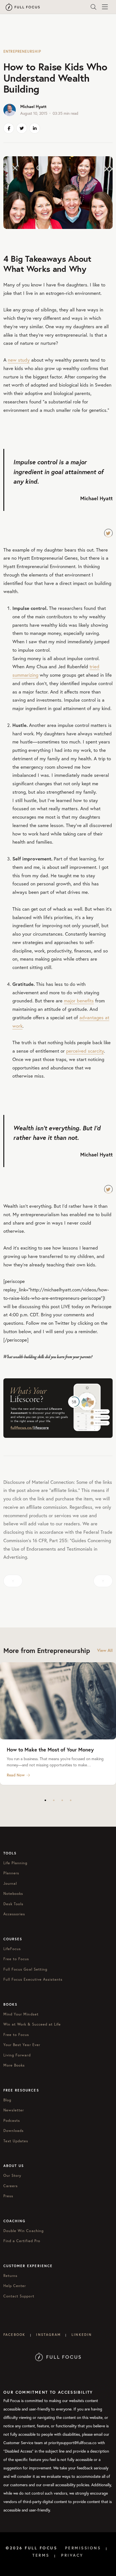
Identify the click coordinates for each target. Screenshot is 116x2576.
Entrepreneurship (22, 51)
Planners (11, 1873)
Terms (41, 2555)
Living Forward (17, 2055)
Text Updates (16, 2141)
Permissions (83, 2548)
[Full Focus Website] (58, 2356)
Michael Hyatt (33, 106)
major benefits (79, 1001)
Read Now (16, 1775)
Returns (10, 2276)
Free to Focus (16, 1959)
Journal (10, 1883)
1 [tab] (45, 1800)
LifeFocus (12, 1949)
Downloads (14, 2131)
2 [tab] (54, 1800)
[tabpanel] (58, 1724)
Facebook (14, 2335)
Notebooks (13, 1894)
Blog (7, 2100)
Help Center (15, 2286)
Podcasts (12, 2121)
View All (105, 1650)
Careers (11, 2186)
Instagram (48, 2335)
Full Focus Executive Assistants (33, 1979)
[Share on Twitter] (22, 128)
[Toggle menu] (105, 7)
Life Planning (15, 1863)
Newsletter (14, 2110)
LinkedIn (82, 2335)
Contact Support (19, 2296)
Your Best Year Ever (22, 2045)
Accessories (14, 1914)
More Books (14, 2065)
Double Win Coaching (24, 2231)
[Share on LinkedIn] (35, 128)
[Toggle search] (93, 7)
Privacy (72, 2555)
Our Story (12, 2176)
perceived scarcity (85, 1051)
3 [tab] (62, 1800)
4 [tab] (71, 1800)
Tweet (108, 533)
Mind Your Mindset (21, 2014)
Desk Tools (13, 1904)
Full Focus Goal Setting (25, 1969)
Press (8, 2196)
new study (19, 360)
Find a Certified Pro (22, 2241)
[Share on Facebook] (9, 128)
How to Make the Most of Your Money (50, 1750)
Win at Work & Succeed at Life (32, 2024)
